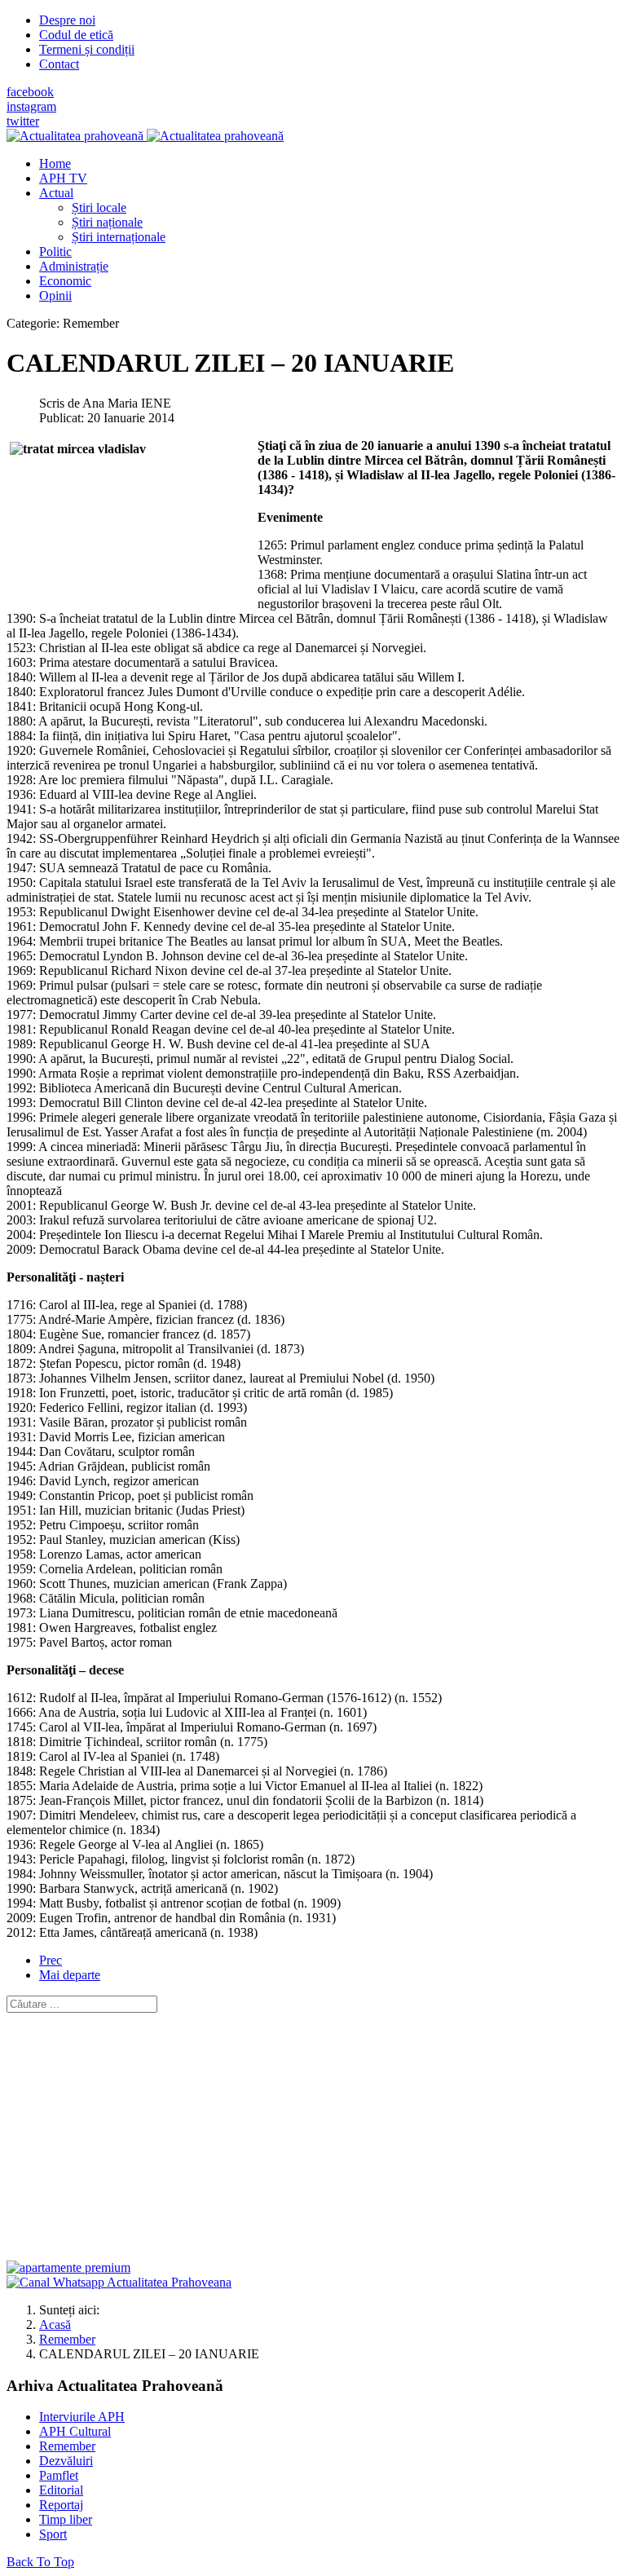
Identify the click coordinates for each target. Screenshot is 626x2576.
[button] (56, 193)
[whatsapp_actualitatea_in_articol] (119, 2282)
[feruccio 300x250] (68, 2267)
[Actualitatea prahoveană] (145, 136)
